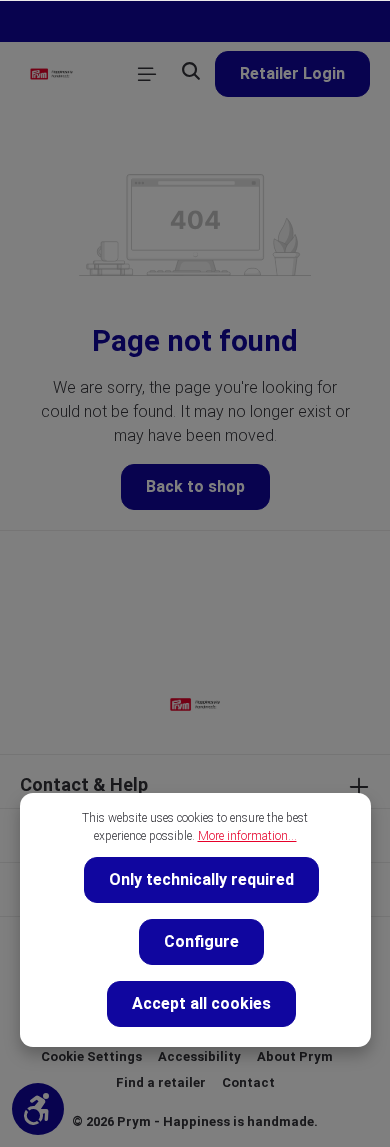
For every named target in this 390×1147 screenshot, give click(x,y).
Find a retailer (161, 1082)
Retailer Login (292, 73)
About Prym (295, 1056)
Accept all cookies (201, 1003)
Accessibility (199, 1056)
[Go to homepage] (51, 74)
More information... (247, 836)
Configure (201, 941)
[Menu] (147, 74)
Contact (248, 1082)
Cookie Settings (91, 1056)
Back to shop (195, 486)
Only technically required (201, 879)
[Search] (191, 71)
